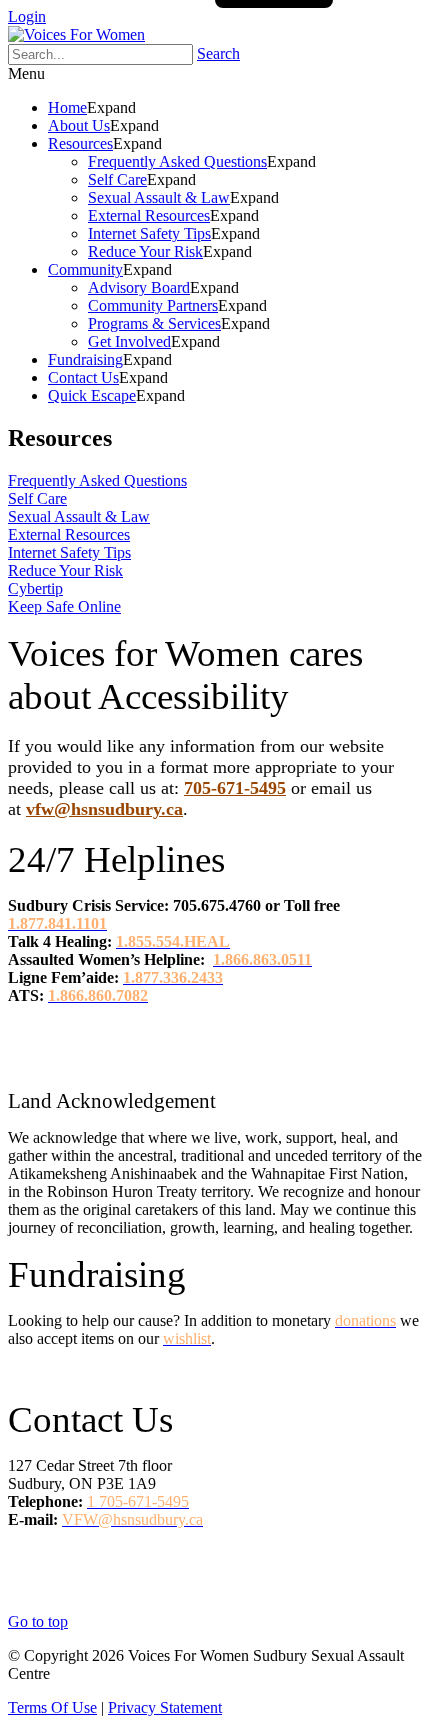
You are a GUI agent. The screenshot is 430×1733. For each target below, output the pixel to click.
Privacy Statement (165, 1707)
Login (27, 16)
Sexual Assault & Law (79, 516)
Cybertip (35, 588)
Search (218, 53)
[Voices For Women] (76, 34)
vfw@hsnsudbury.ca (104, 809)
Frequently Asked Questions (97, 480)
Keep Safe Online (64, 606)
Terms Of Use (52, 1707)
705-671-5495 (235, 788)
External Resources (69, 534)
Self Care (37, 498)
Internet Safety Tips (69, 552)
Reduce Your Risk (65, 570)
